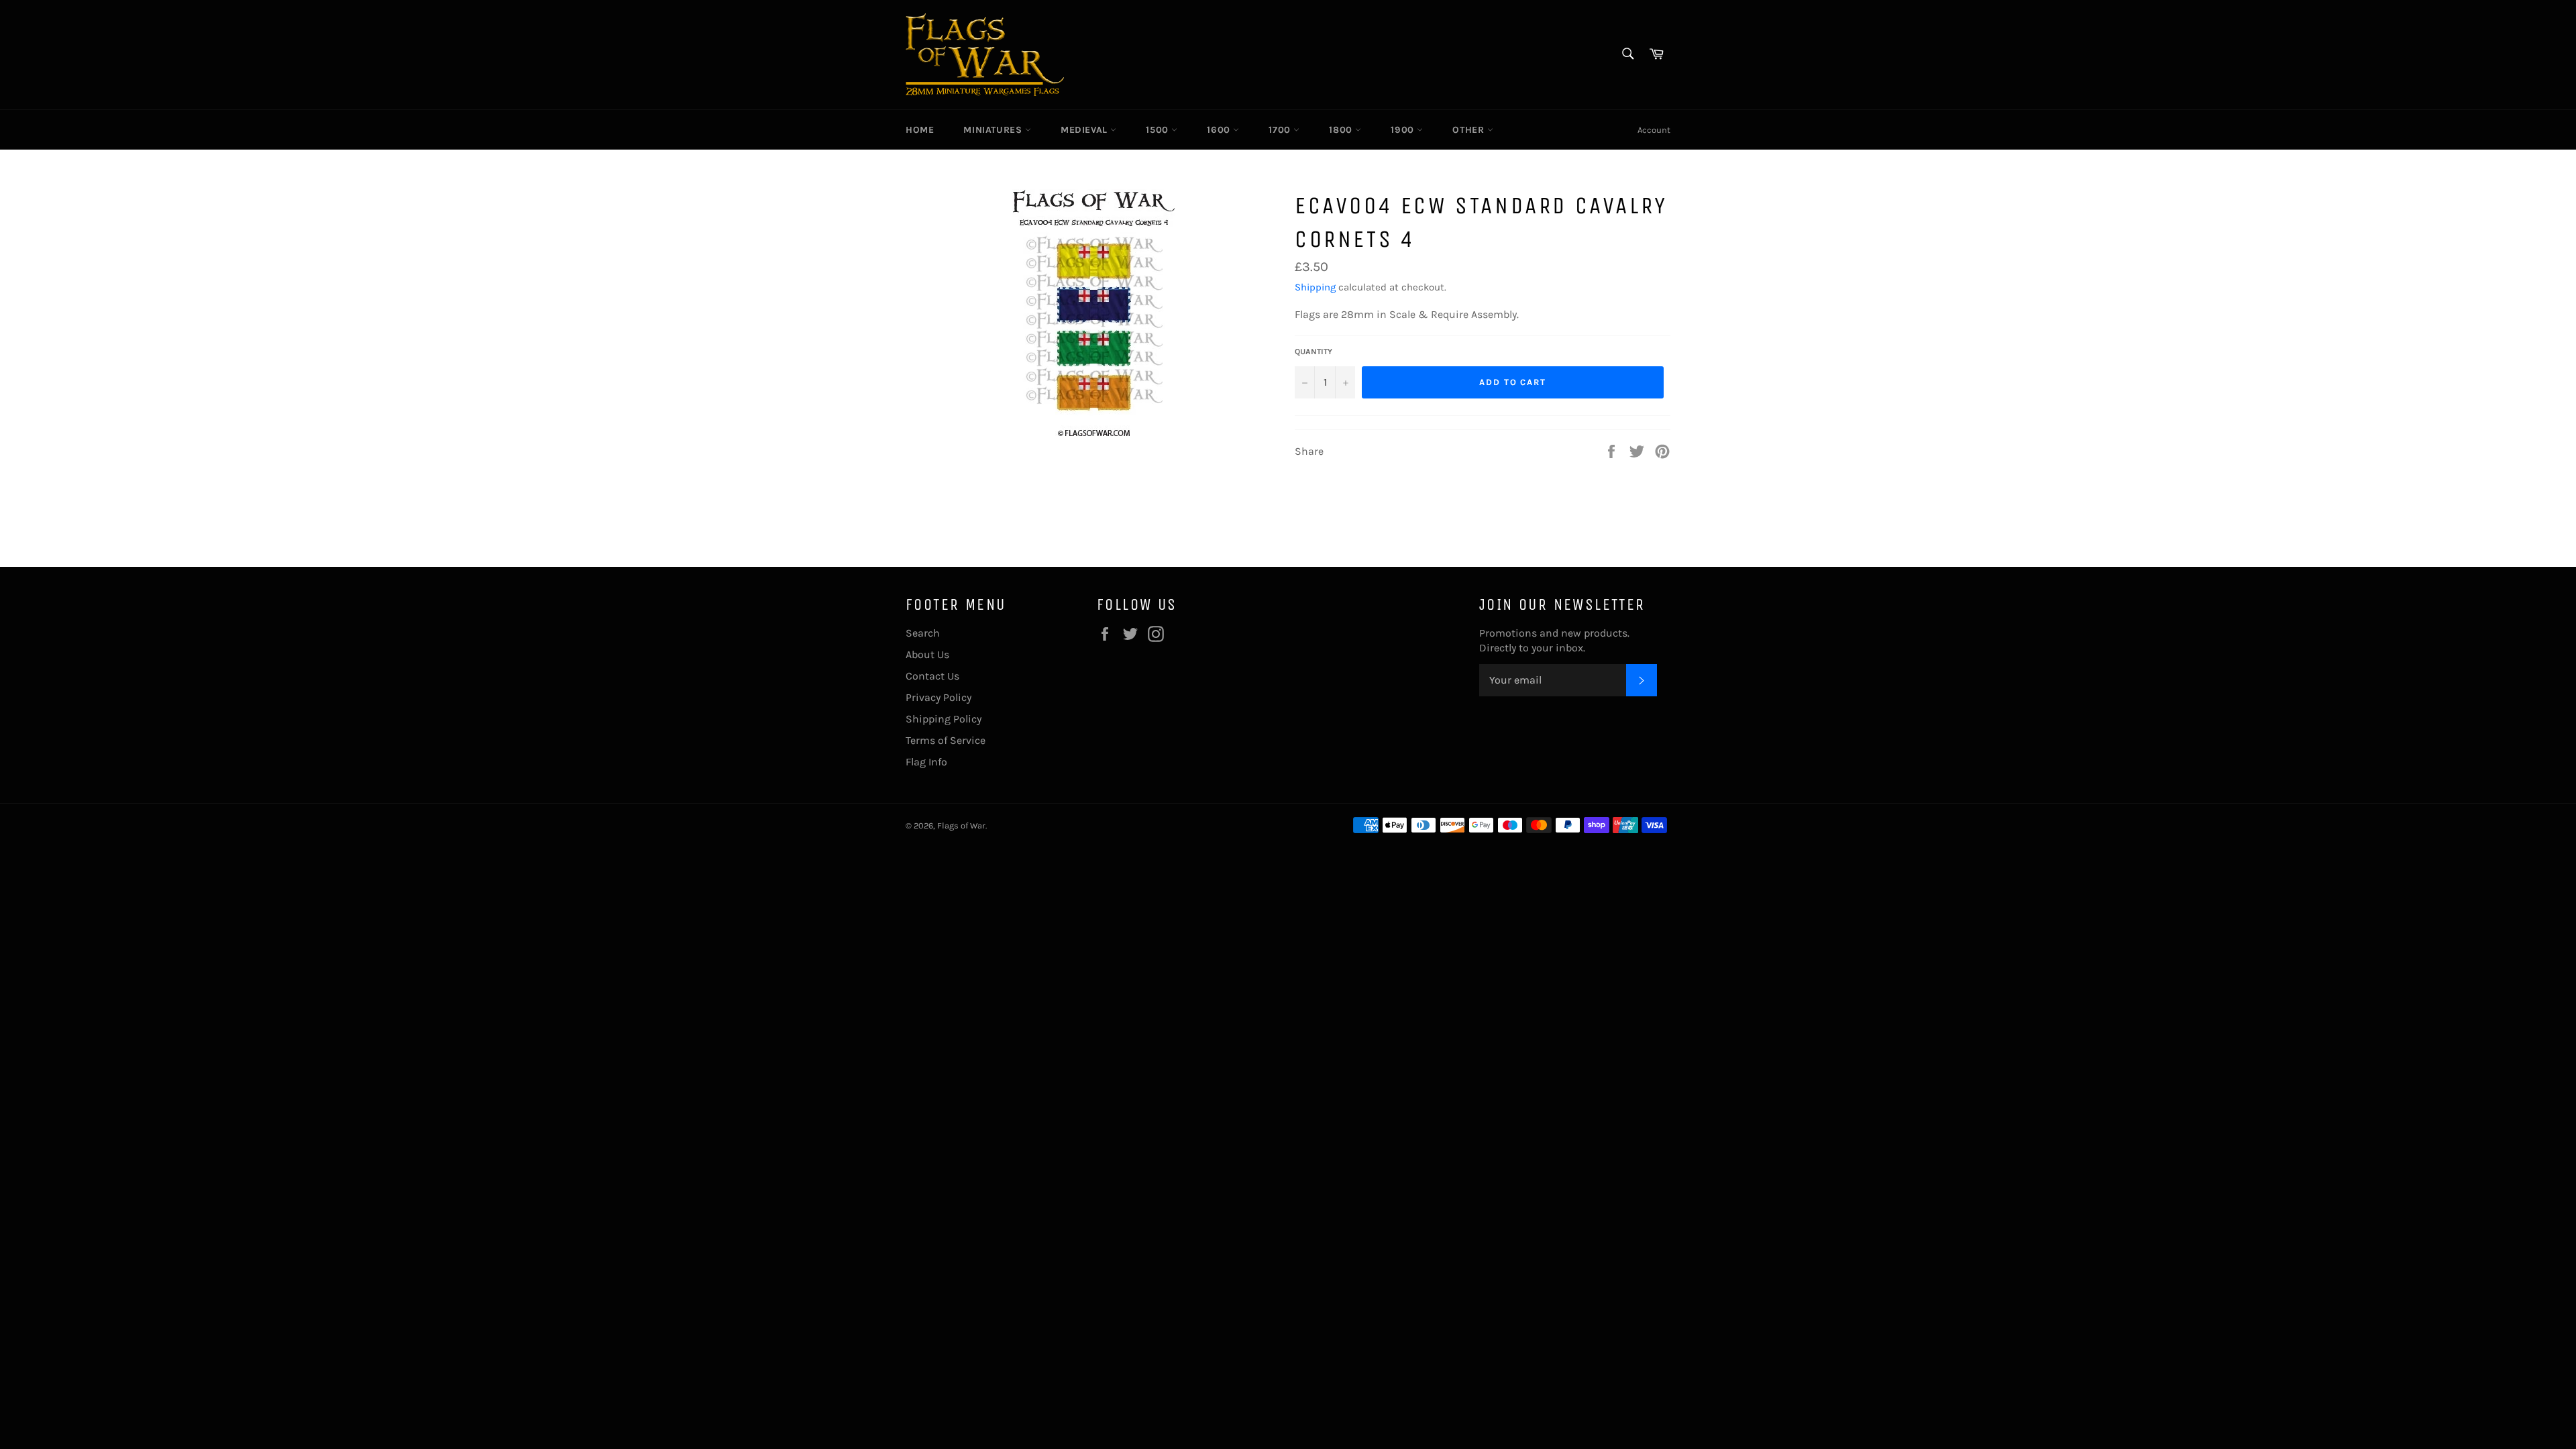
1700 (1281, 130)
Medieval (1085, 130)
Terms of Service (946, 740)
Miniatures (994, 130)
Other (1470, 130)
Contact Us (932, 676)
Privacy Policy (938, 697)
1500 (1159, 130)
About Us (927, 654)
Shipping (1315, 287)
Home (920, 130)
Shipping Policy (944, 719)
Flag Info (926, 762)
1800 (1342, 130)
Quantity (1313, 352)
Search (923, 633)
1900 (1404, 130)
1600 (1220, 130)
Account (1654, 130)
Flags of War (961, 825)
